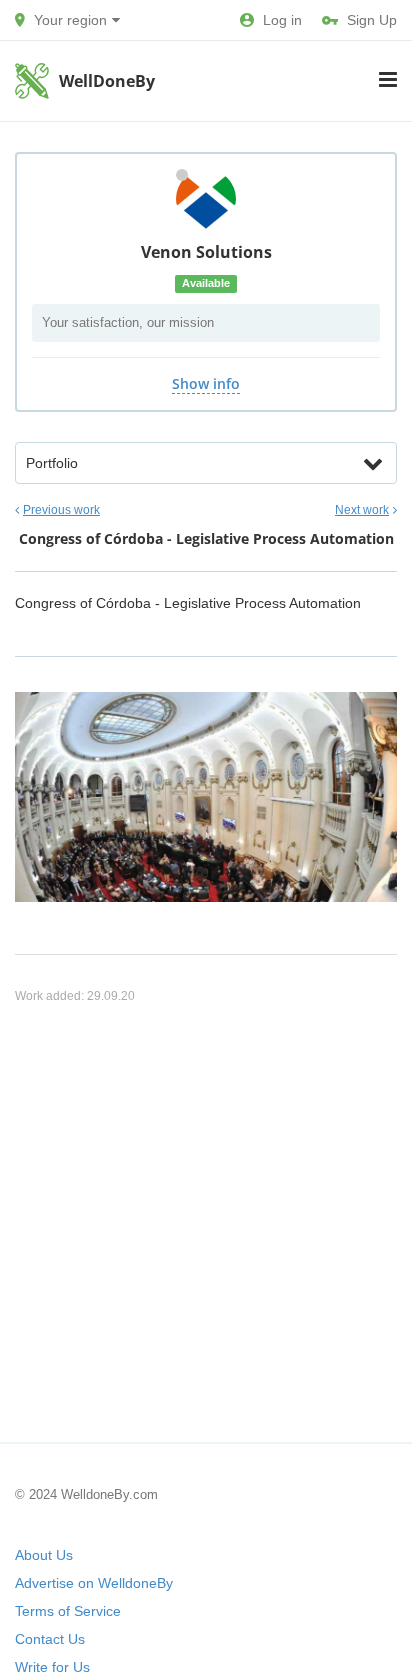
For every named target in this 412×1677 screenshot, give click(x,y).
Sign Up (372, 20)
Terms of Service (68, 1611)
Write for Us (52, 1667)
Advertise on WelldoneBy (94, 1583)
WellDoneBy (107, 81)
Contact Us (50, 1639)
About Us (44, 1555)
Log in (282, 20)
